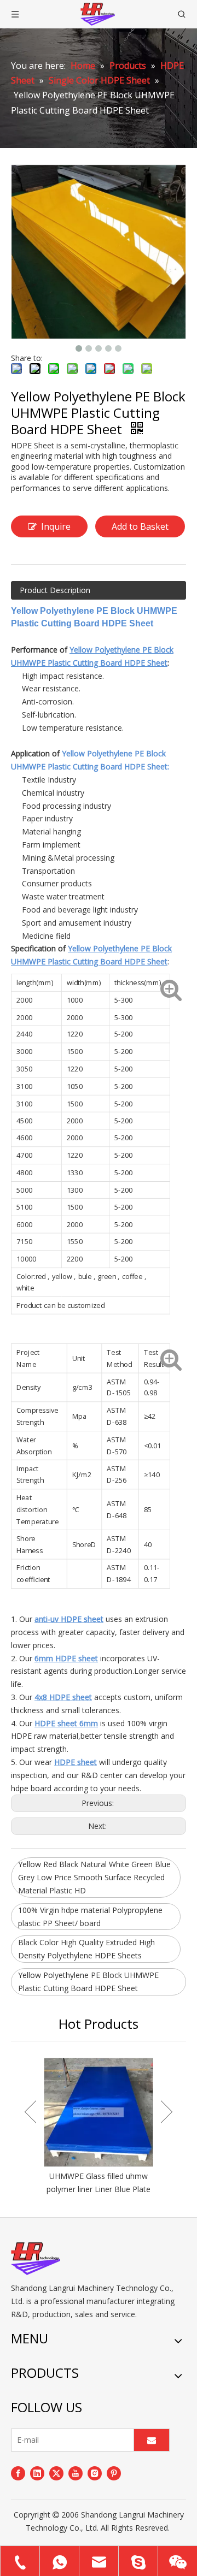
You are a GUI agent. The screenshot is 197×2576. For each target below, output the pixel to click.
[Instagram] (95, 2473)
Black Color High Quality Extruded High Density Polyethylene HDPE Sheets (86, 1949)
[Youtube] (76, 2473)
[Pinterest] (114, 2473)
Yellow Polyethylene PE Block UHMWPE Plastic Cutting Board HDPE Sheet (88, 1982)
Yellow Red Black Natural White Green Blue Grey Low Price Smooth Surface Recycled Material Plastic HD (94, 1877)
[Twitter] (56, 2473)
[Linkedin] (37, 2473)
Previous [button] (30, 2112)
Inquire (56, 526)
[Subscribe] (152, 2440)
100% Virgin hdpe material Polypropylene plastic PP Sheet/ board (90, 1917)
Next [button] (167, 2112)
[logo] (36, 2259)
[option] (99, 2127)
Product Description (55, 590)
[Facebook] (18, 2473)
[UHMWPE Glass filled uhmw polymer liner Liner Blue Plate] (99, 2112)
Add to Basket (140, 526)
